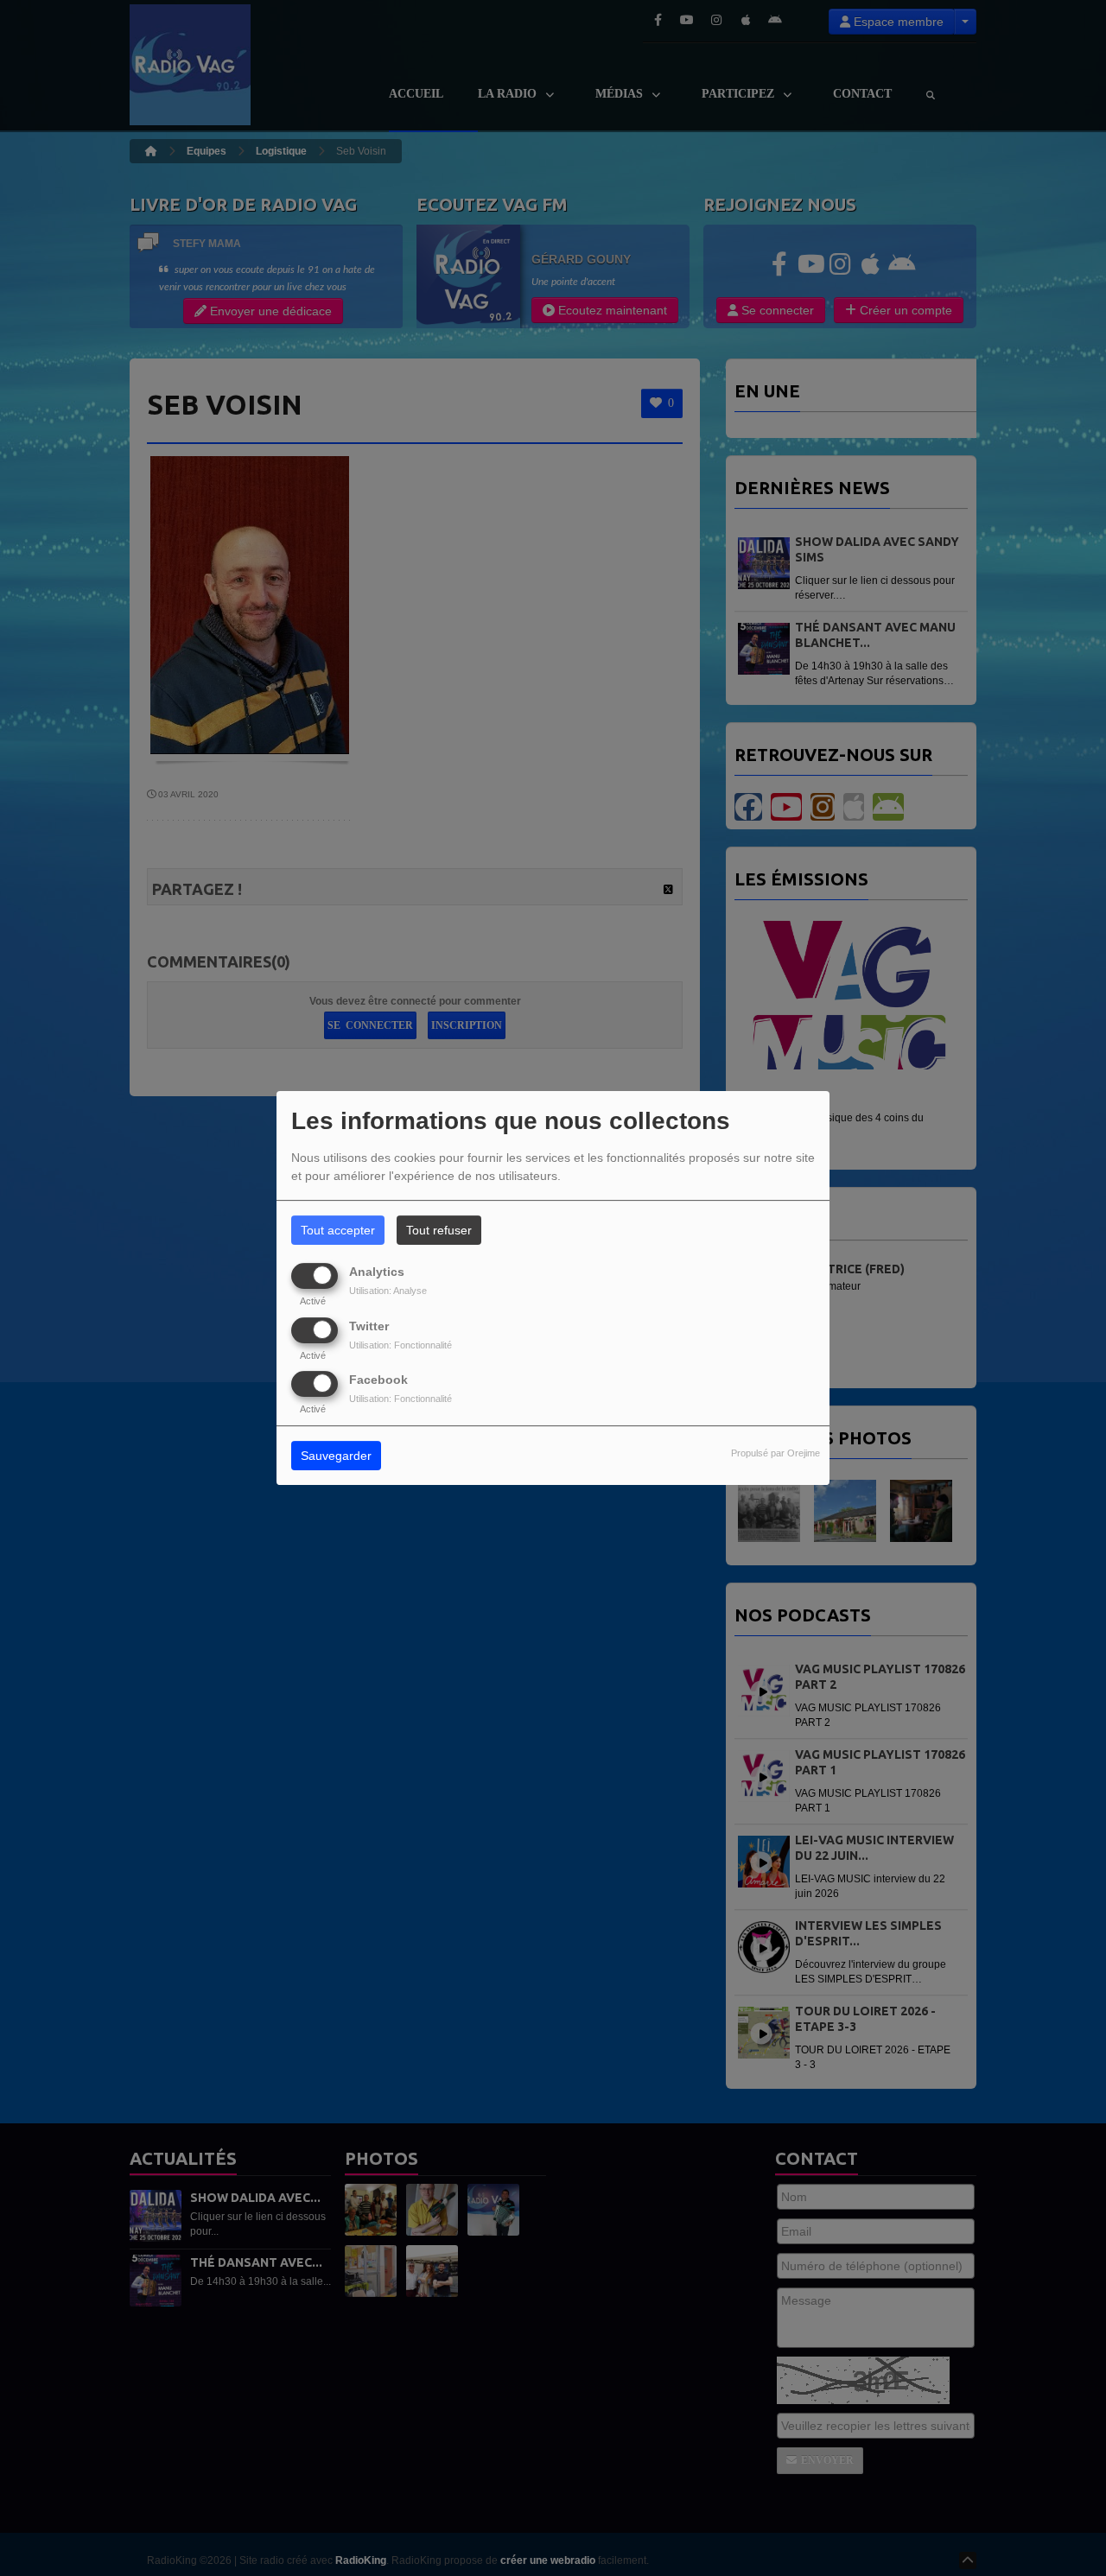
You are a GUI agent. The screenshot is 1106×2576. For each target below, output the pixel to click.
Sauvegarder (336, 1456)
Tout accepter (338, 1230)
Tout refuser (439, 1230)
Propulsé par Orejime (775, 1453)
